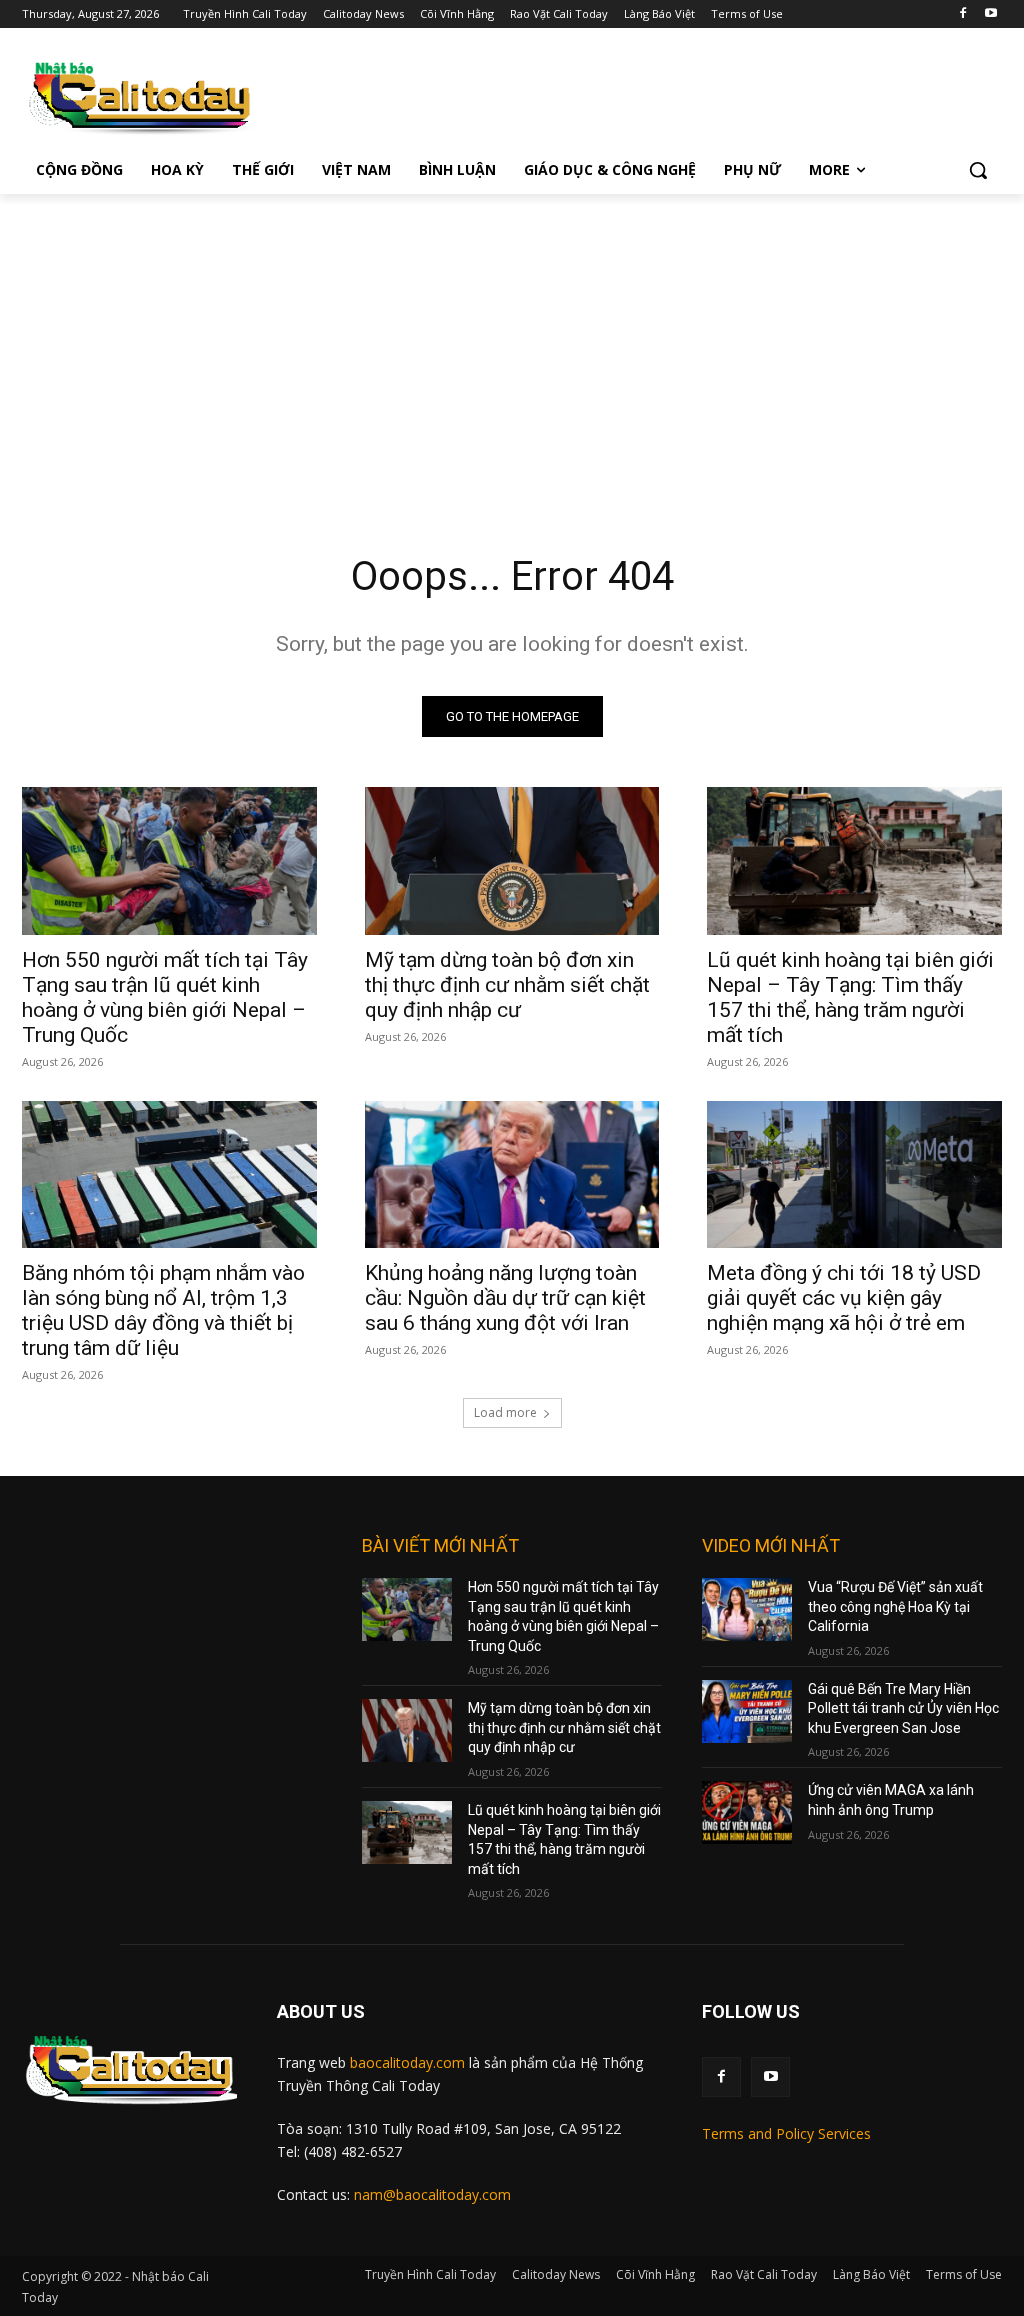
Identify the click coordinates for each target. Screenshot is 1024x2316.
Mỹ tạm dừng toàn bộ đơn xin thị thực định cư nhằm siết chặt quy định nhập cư (507, 985)
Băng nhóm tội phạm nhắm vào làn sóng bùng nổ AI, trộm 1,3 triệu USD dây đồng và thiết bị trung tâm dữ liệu (163, 1310)
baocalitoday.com (407, 2062)
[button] (978, 170)
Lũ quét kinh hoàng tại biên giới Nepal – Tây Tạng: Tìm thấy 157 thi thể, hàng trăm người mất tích (850, 997)
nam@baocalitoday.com (432, 2194)
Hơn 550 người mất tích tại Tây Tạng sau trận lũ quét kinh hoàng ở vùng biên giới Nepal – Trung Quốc (165, 997)
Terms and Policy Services (786, 2133)
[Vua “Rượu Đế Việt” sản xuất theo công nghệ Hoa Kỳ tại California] (747, 1609)
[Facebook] (962, 14)
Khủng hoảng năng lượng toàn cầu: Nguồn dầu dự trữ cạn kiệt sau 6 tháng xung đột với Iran (505, 1298)
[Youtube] (990, 14)
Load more (505, 1412)
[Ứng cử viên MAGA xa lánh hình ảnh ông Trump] (747, 1812)
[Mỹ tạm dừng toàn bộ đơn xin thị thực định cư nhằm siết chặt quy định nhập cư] (512, 860)
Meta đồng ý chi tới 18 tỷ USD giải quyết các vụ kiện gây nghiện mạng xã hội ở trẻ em (844, 1298)
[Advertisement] (512, 344)
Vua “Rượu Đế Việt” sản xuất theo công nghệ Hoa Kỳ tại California (895, 1606)
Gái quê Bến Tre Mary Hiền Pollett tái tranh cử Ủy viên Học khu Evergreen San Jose (903, 1708)
